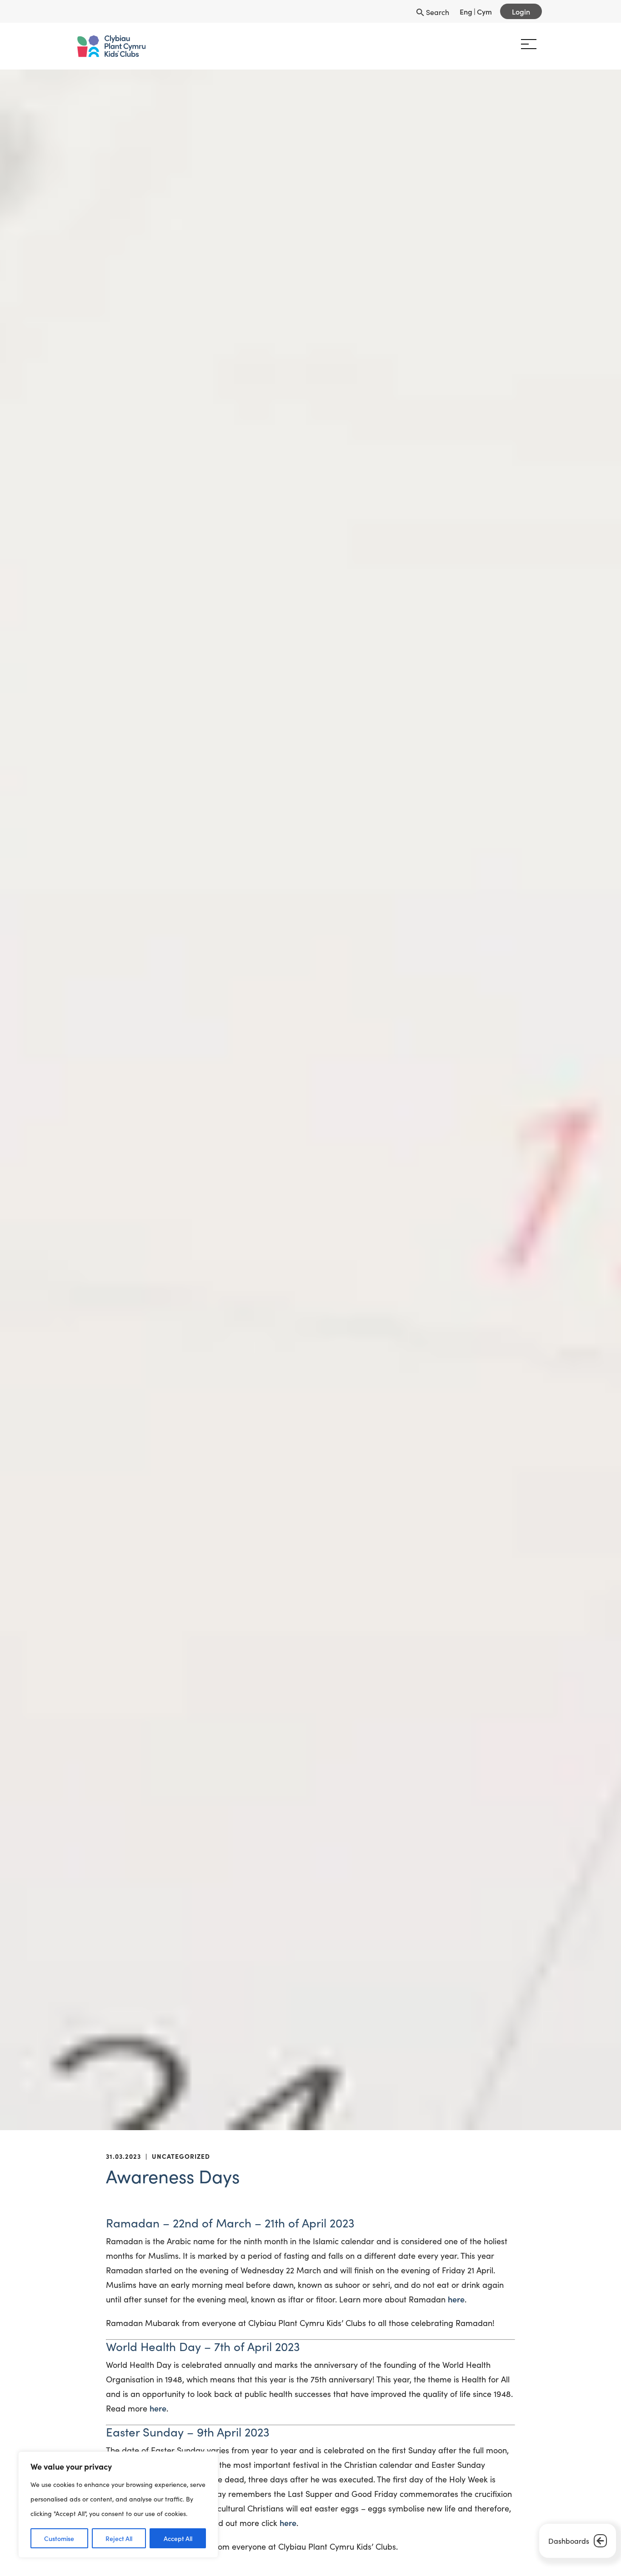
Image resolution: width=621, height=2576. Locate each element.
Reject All (119, 2538)
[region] (118, 2505)
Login (521, 11)
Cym (484, 11)
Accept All (178, 2538)
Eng (466, 11)
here (456, 2299)
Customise (59, 2538)
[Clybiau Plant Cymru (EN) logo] (116, 46)
